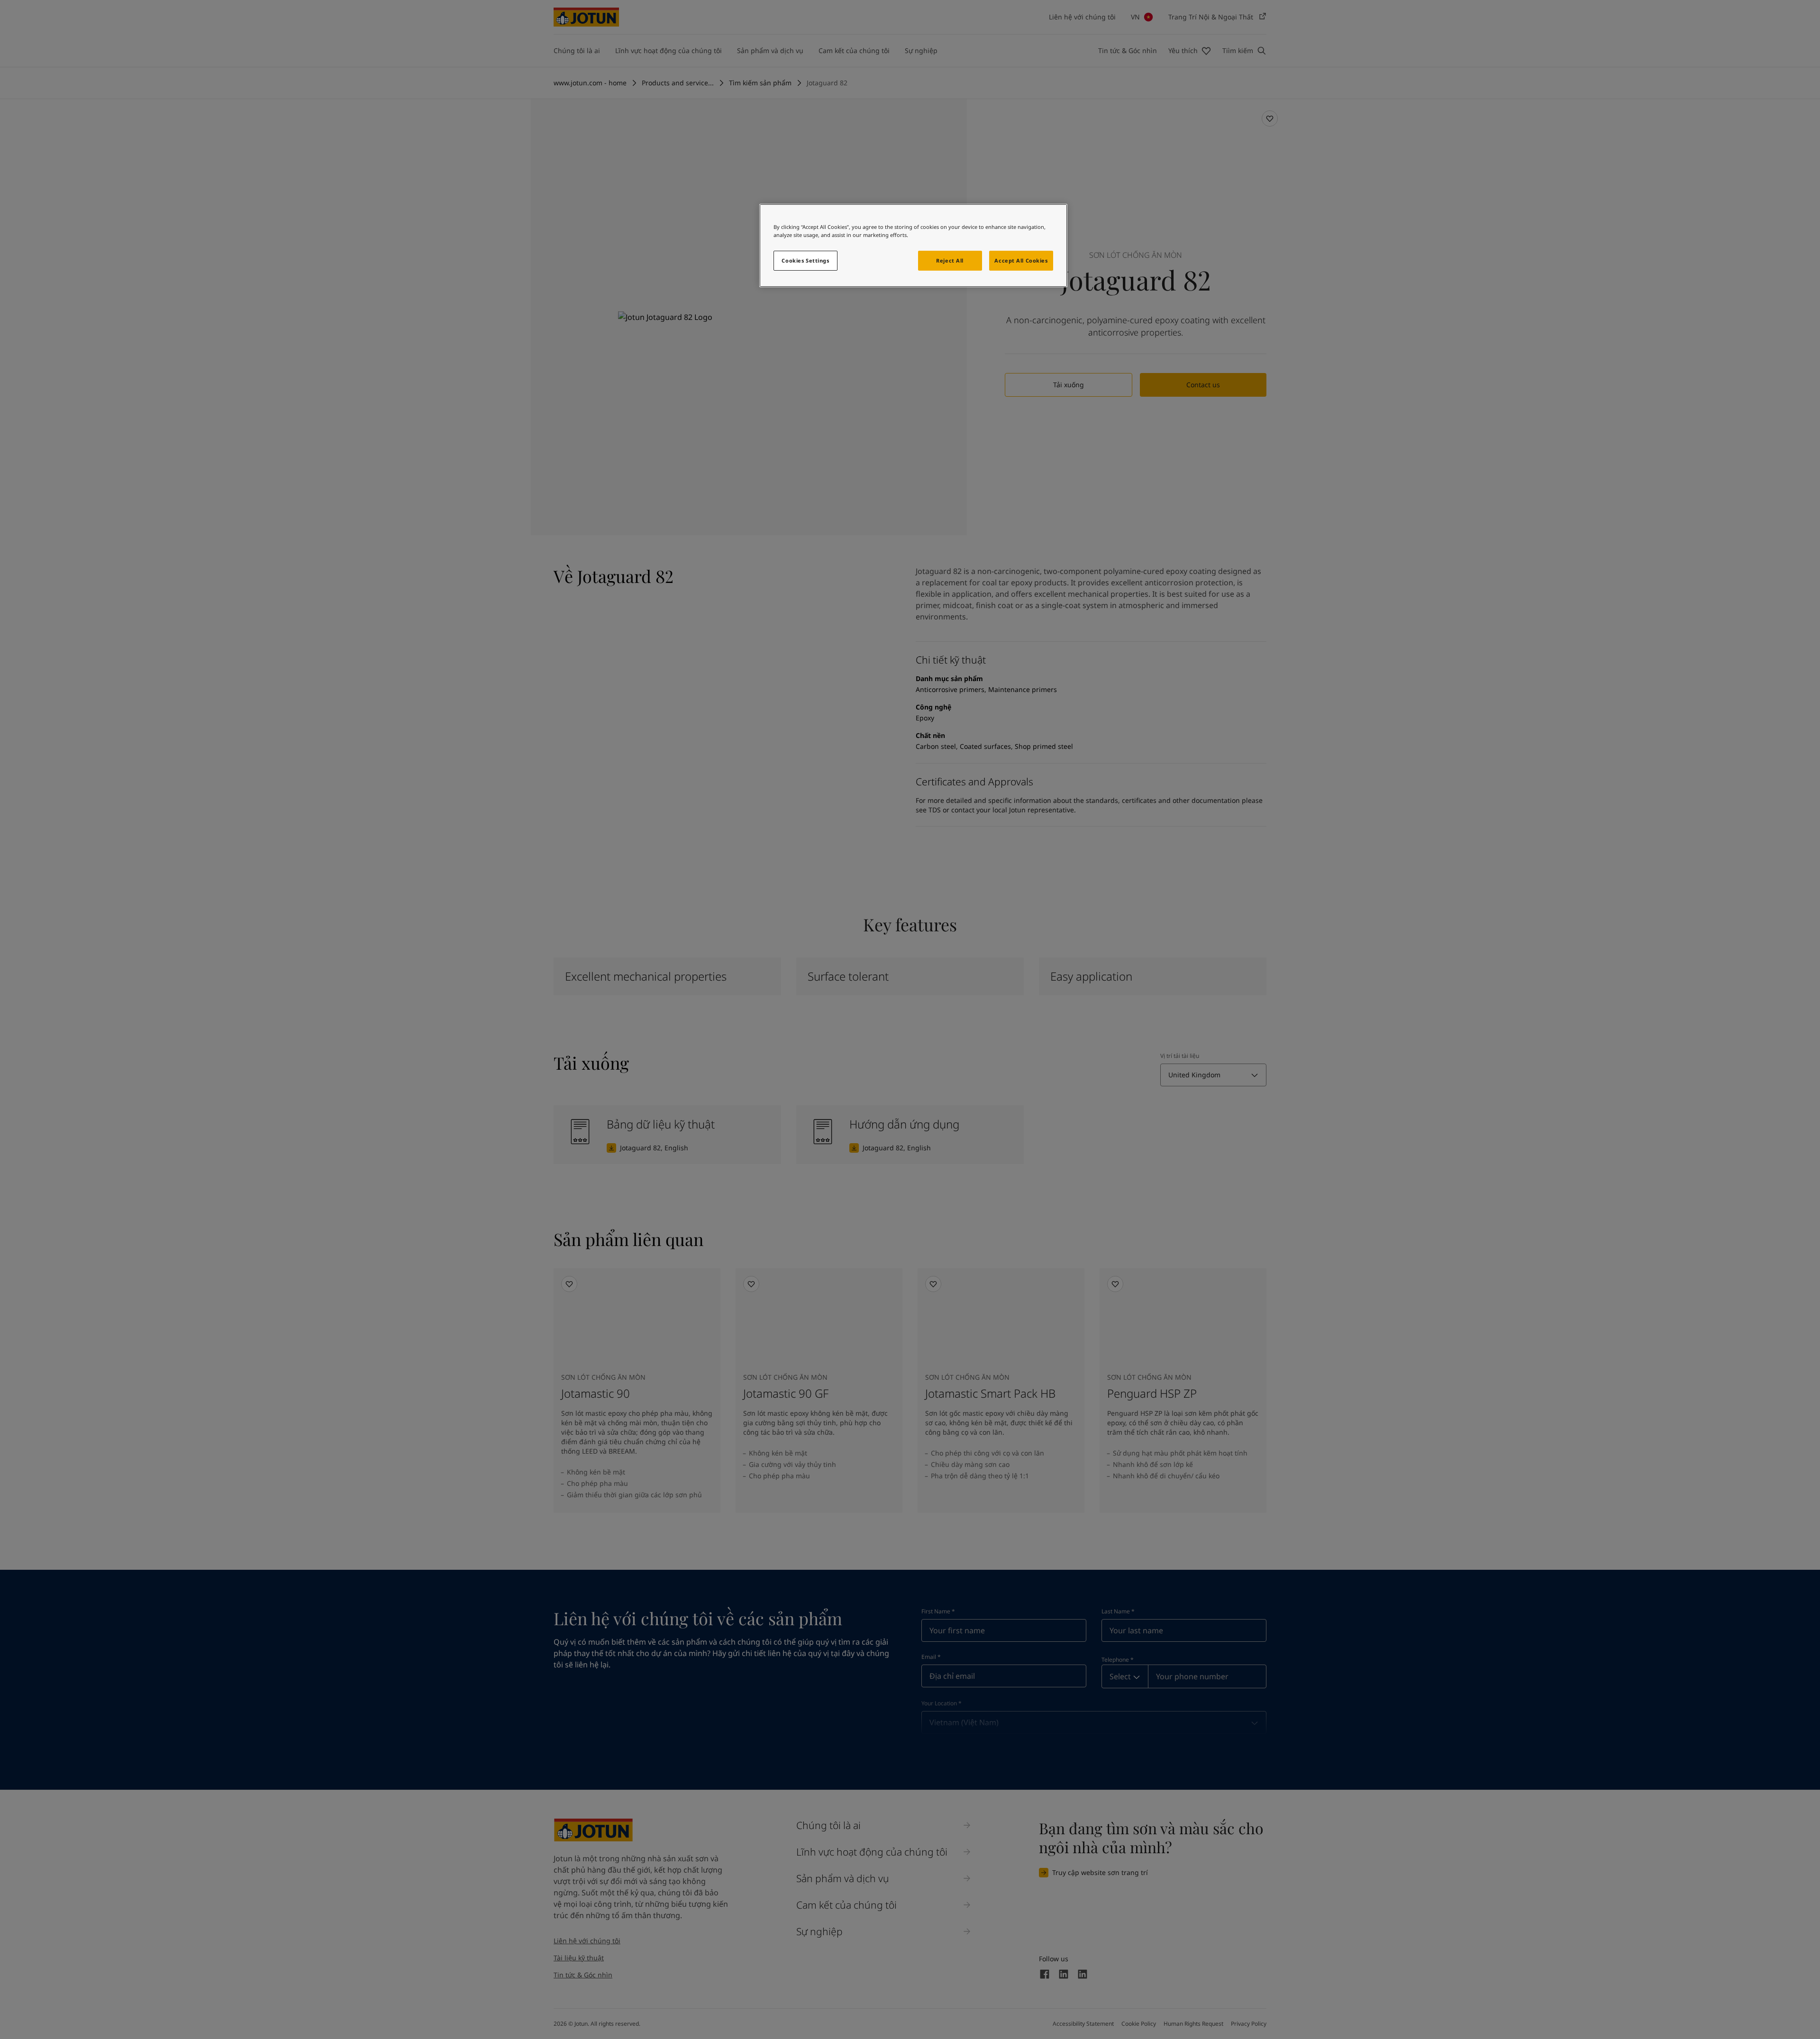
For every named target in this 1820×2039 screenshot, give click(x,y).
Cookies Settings (805, 260)
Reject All (950, 260)
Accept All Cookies (1021, 260)
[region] (913, 246)
